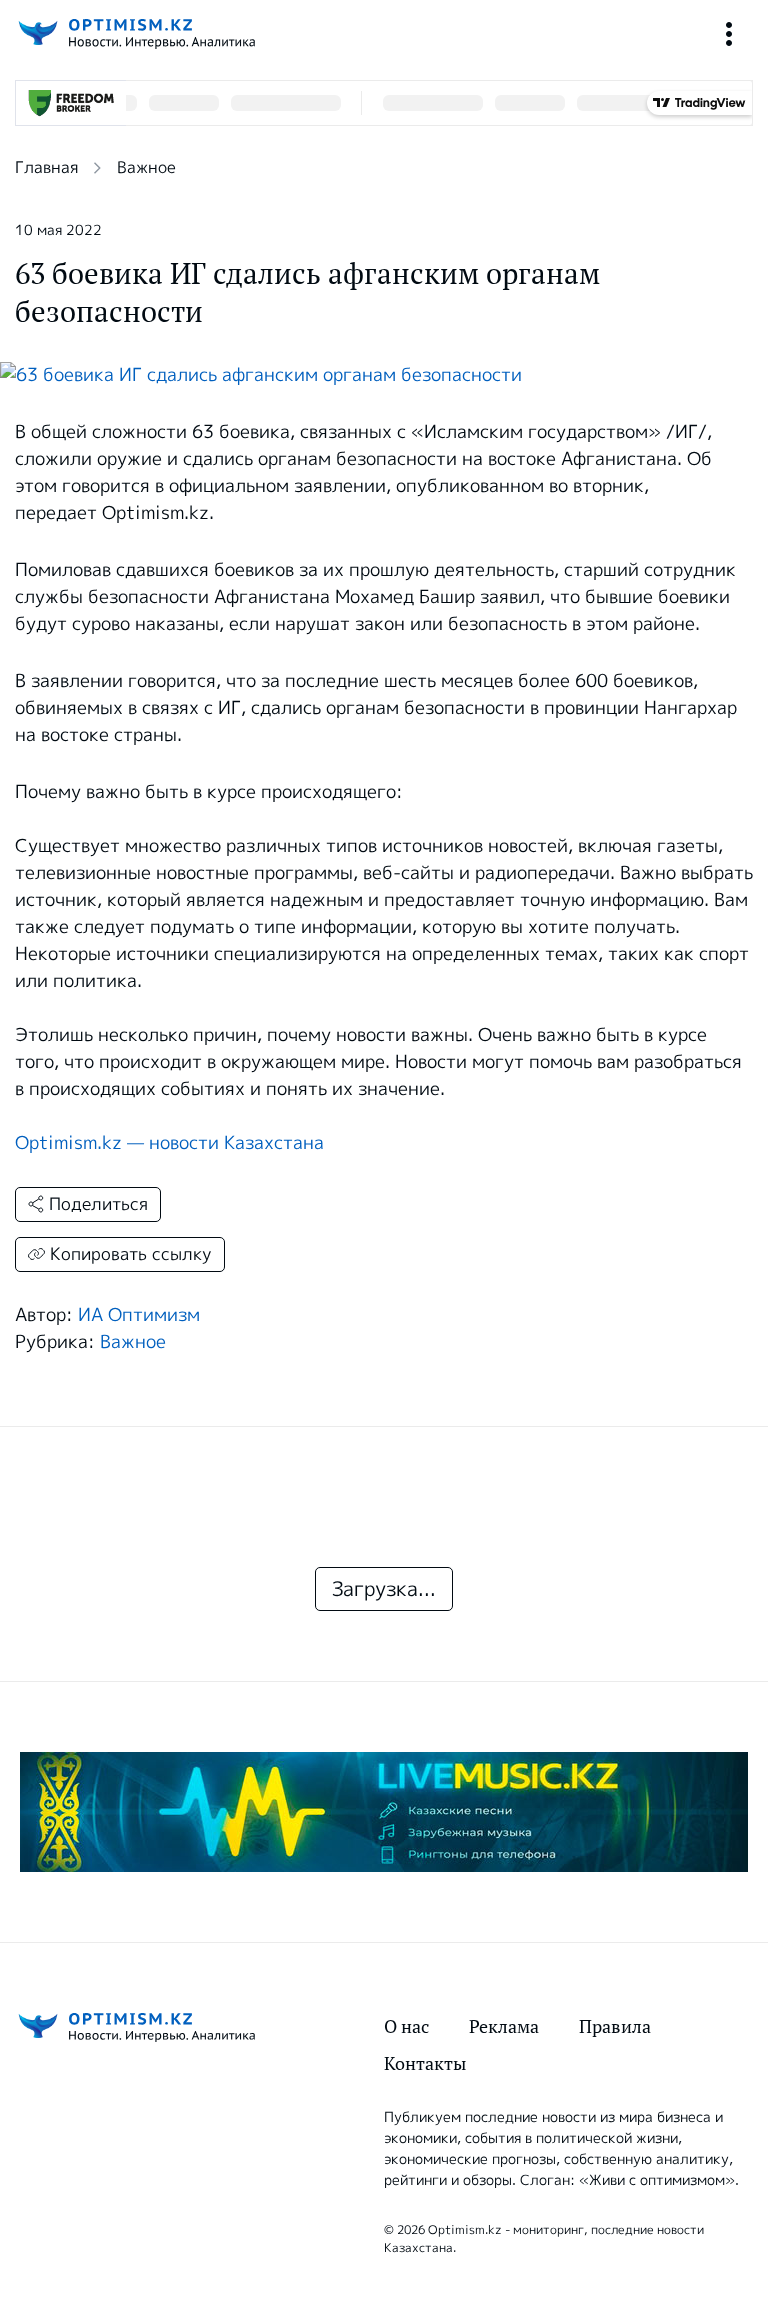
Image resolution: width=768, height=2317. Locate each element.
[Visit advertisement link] (384, 1812)
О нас (406, 2026)
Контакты (425, 2063)
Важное (146, 167)
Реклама (504, 2026)
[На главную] (135, 33)
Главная (46, 167)
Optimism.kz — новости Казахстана (169, 1143)
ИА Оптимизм (139, 1315)
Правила (615, 2026)
